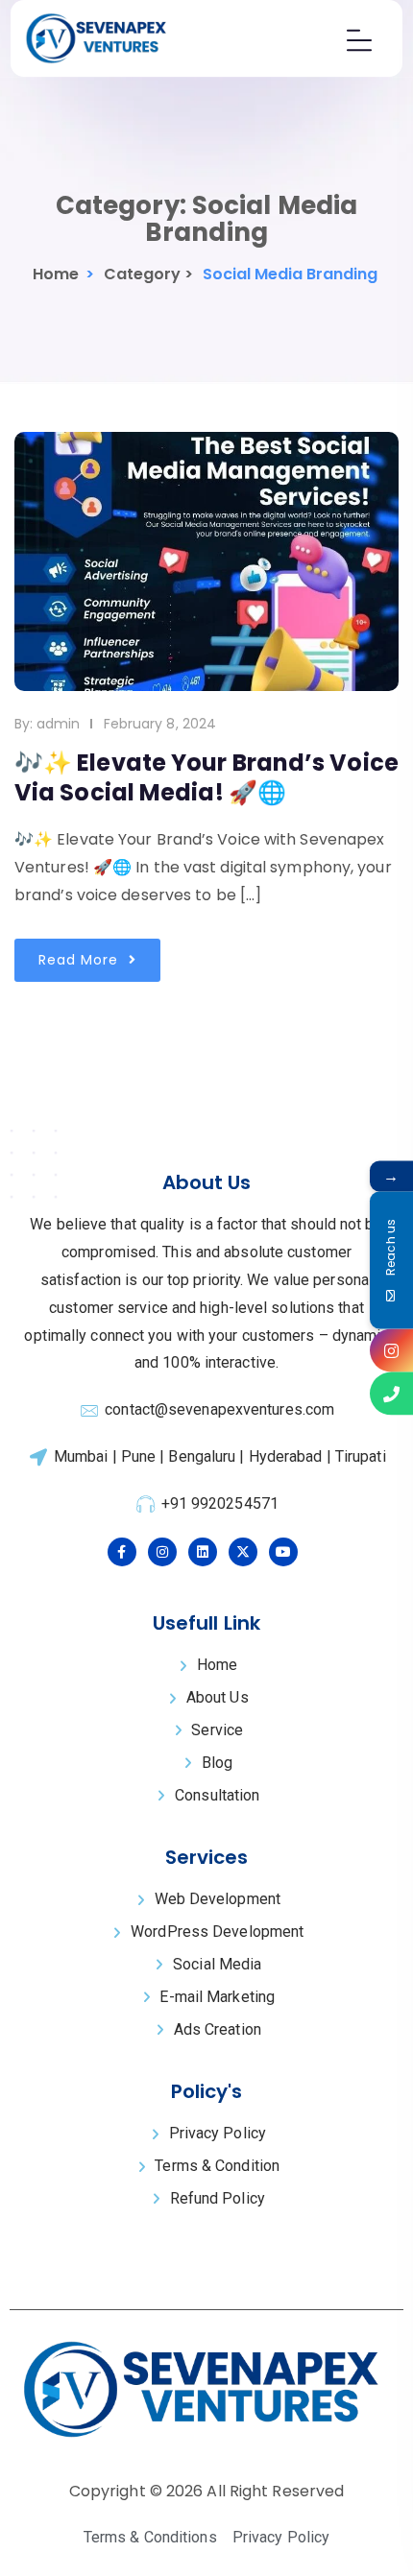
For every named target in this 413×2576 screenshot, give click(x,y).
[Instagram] (391, 1351)
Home (56, 274)
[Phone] (391, 1394)
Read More (81, 960)
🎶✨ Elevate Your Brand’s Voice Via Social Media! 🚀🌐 (206, 777)
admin (58, 724)
